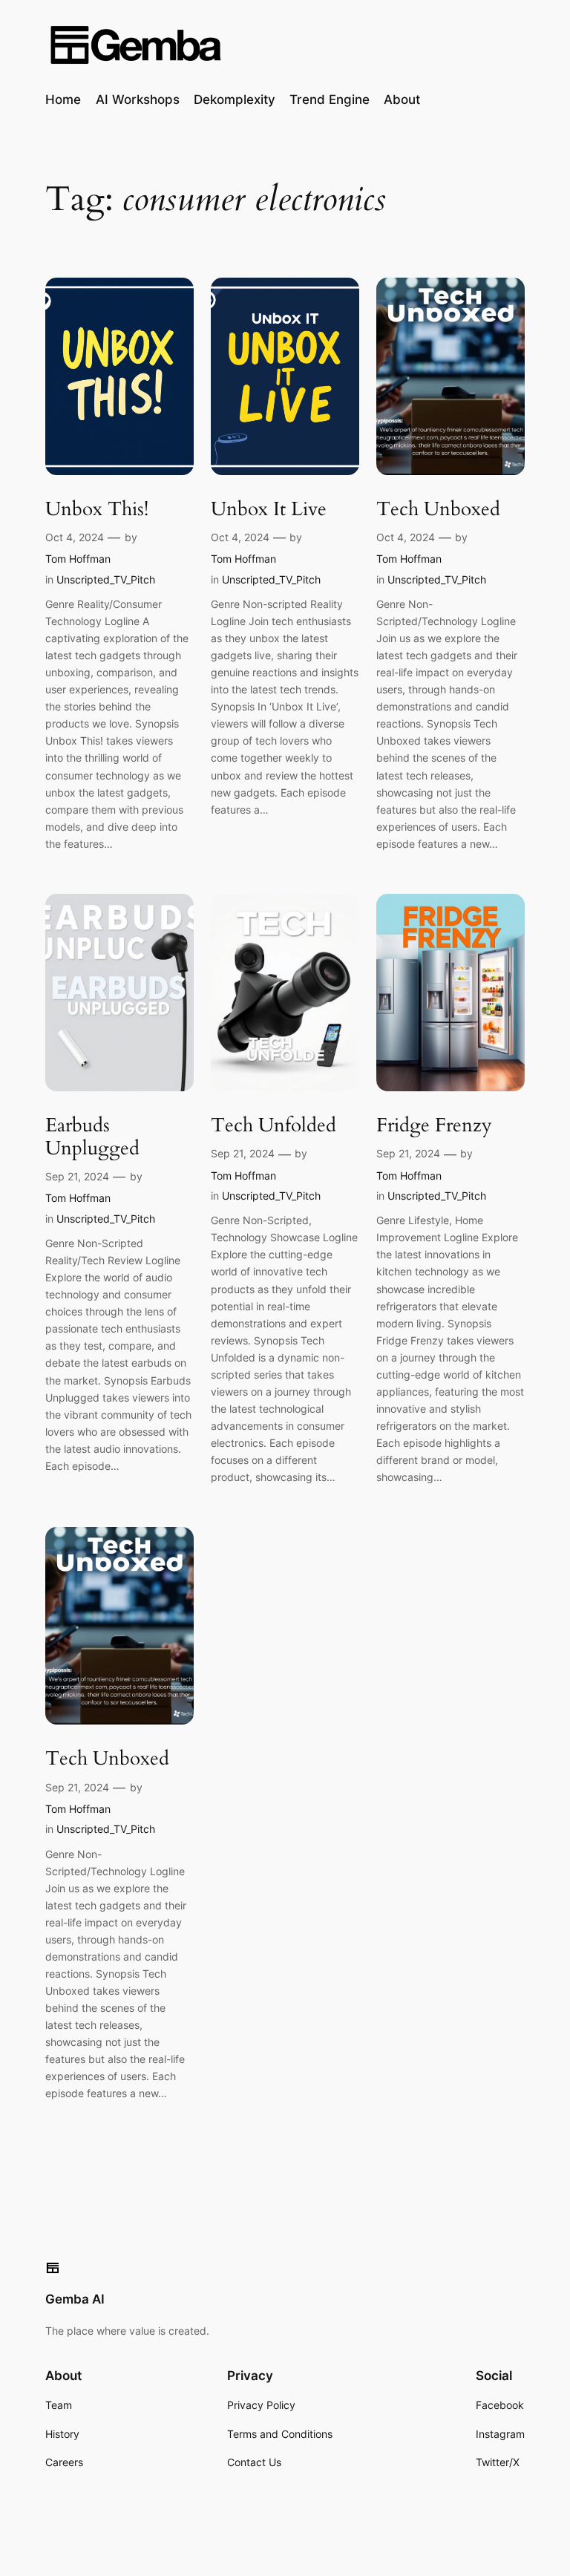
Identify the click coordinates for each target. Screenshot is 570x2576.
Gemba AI (75, 2299)
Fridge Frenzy (434, 1126)
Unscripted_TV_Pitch (106, 579)
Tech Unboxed (438, 510)
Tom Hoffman (78, 559)
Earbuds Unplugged (92, 1137)
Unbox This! (97, 510)
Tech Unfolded (273, 1126)
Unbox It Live (269, 510)
